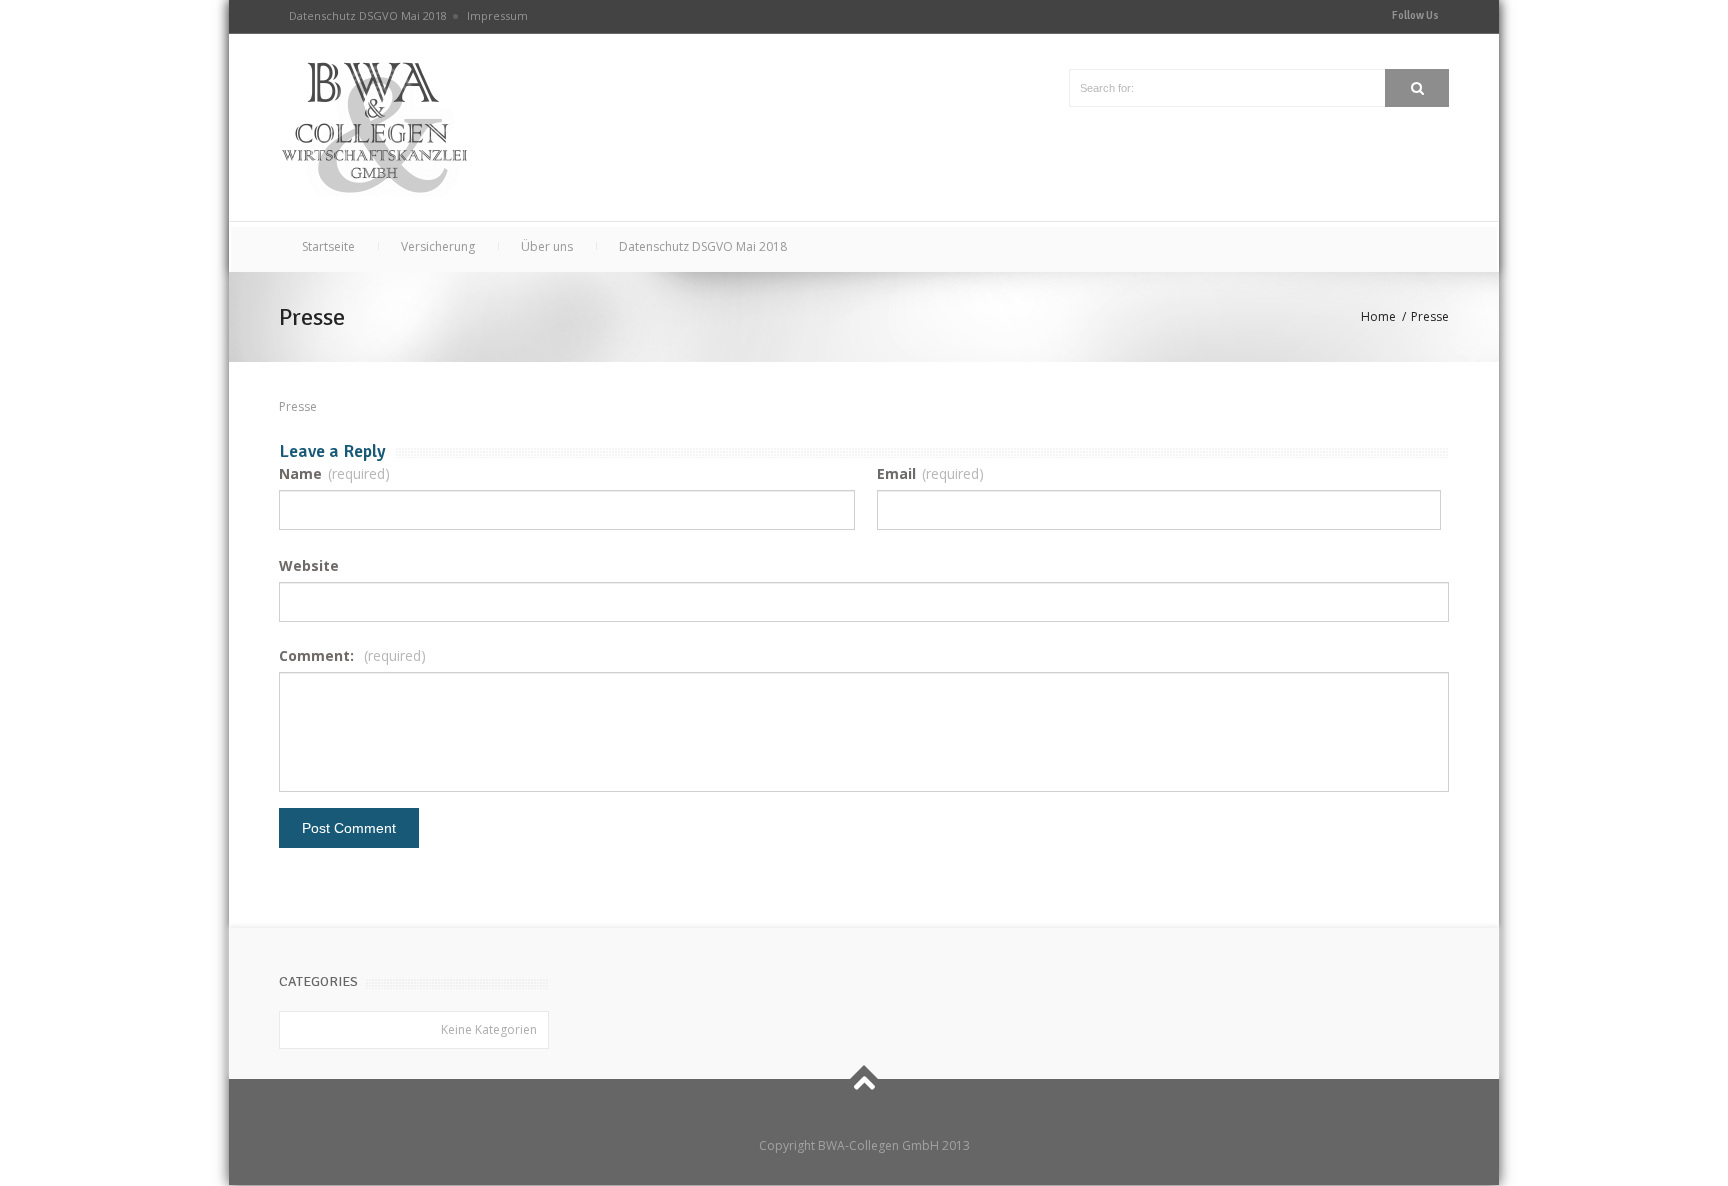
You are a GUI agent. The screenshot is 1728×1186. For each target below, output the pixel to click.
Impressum (497, 15)
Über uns (547, 246)
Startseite (328, 246)
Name (334, 473)
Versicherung (438, 246)
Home (1378, 316)
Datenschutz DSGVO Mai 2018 (368, 15)
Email (930, 473)
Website (309, 565)
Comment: (352, 655)
